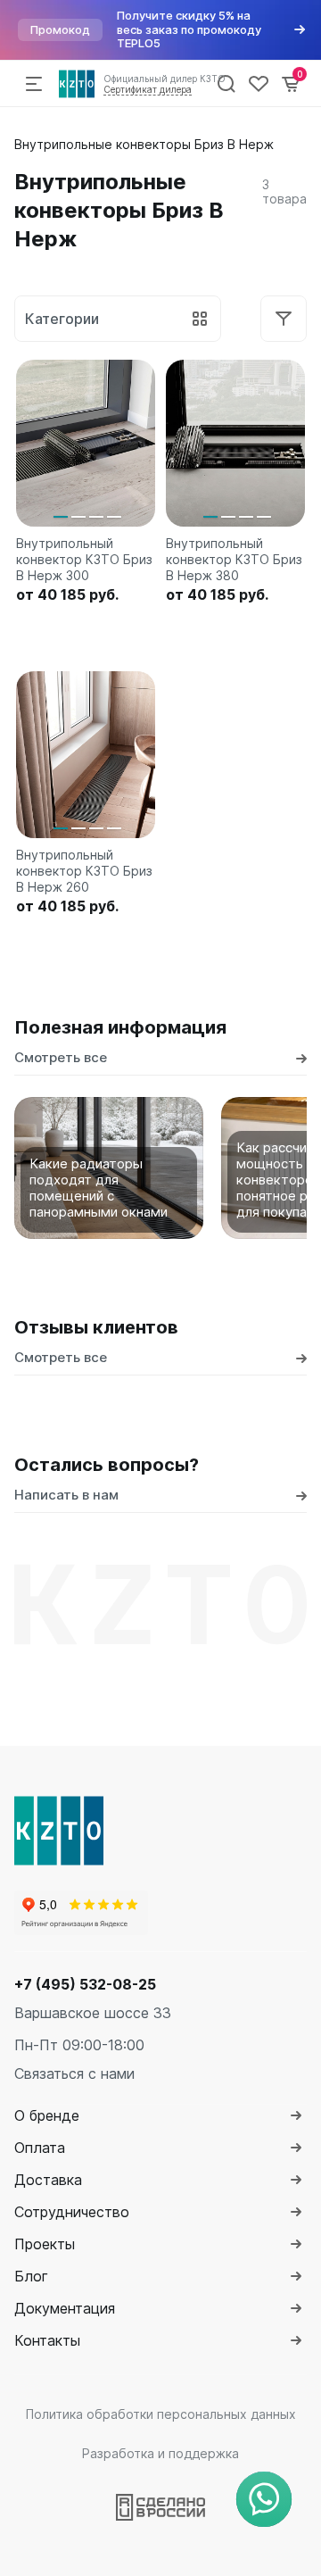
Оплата (40, 2148)
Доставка (48, 2180)
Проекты (45, 2244)
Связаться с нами (74, 2073)
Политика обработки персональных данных (161, 2414)
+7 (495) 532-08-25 (85, 1984)
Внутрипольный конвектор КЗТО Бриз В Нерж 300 (84, 559)
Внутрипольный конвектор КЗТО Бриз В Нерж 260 (84, 871)
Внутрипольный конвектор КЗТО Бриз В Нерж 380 (234, 559)
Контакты (47, 2340)
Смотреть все (61, 1057)
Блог (31, 2276)
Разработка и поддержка (160, 2453)
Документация (65, 2308)
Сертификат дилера (148, 89)
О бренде (47, 2115)
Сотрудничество (72, 2212)
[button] (61, 517)
